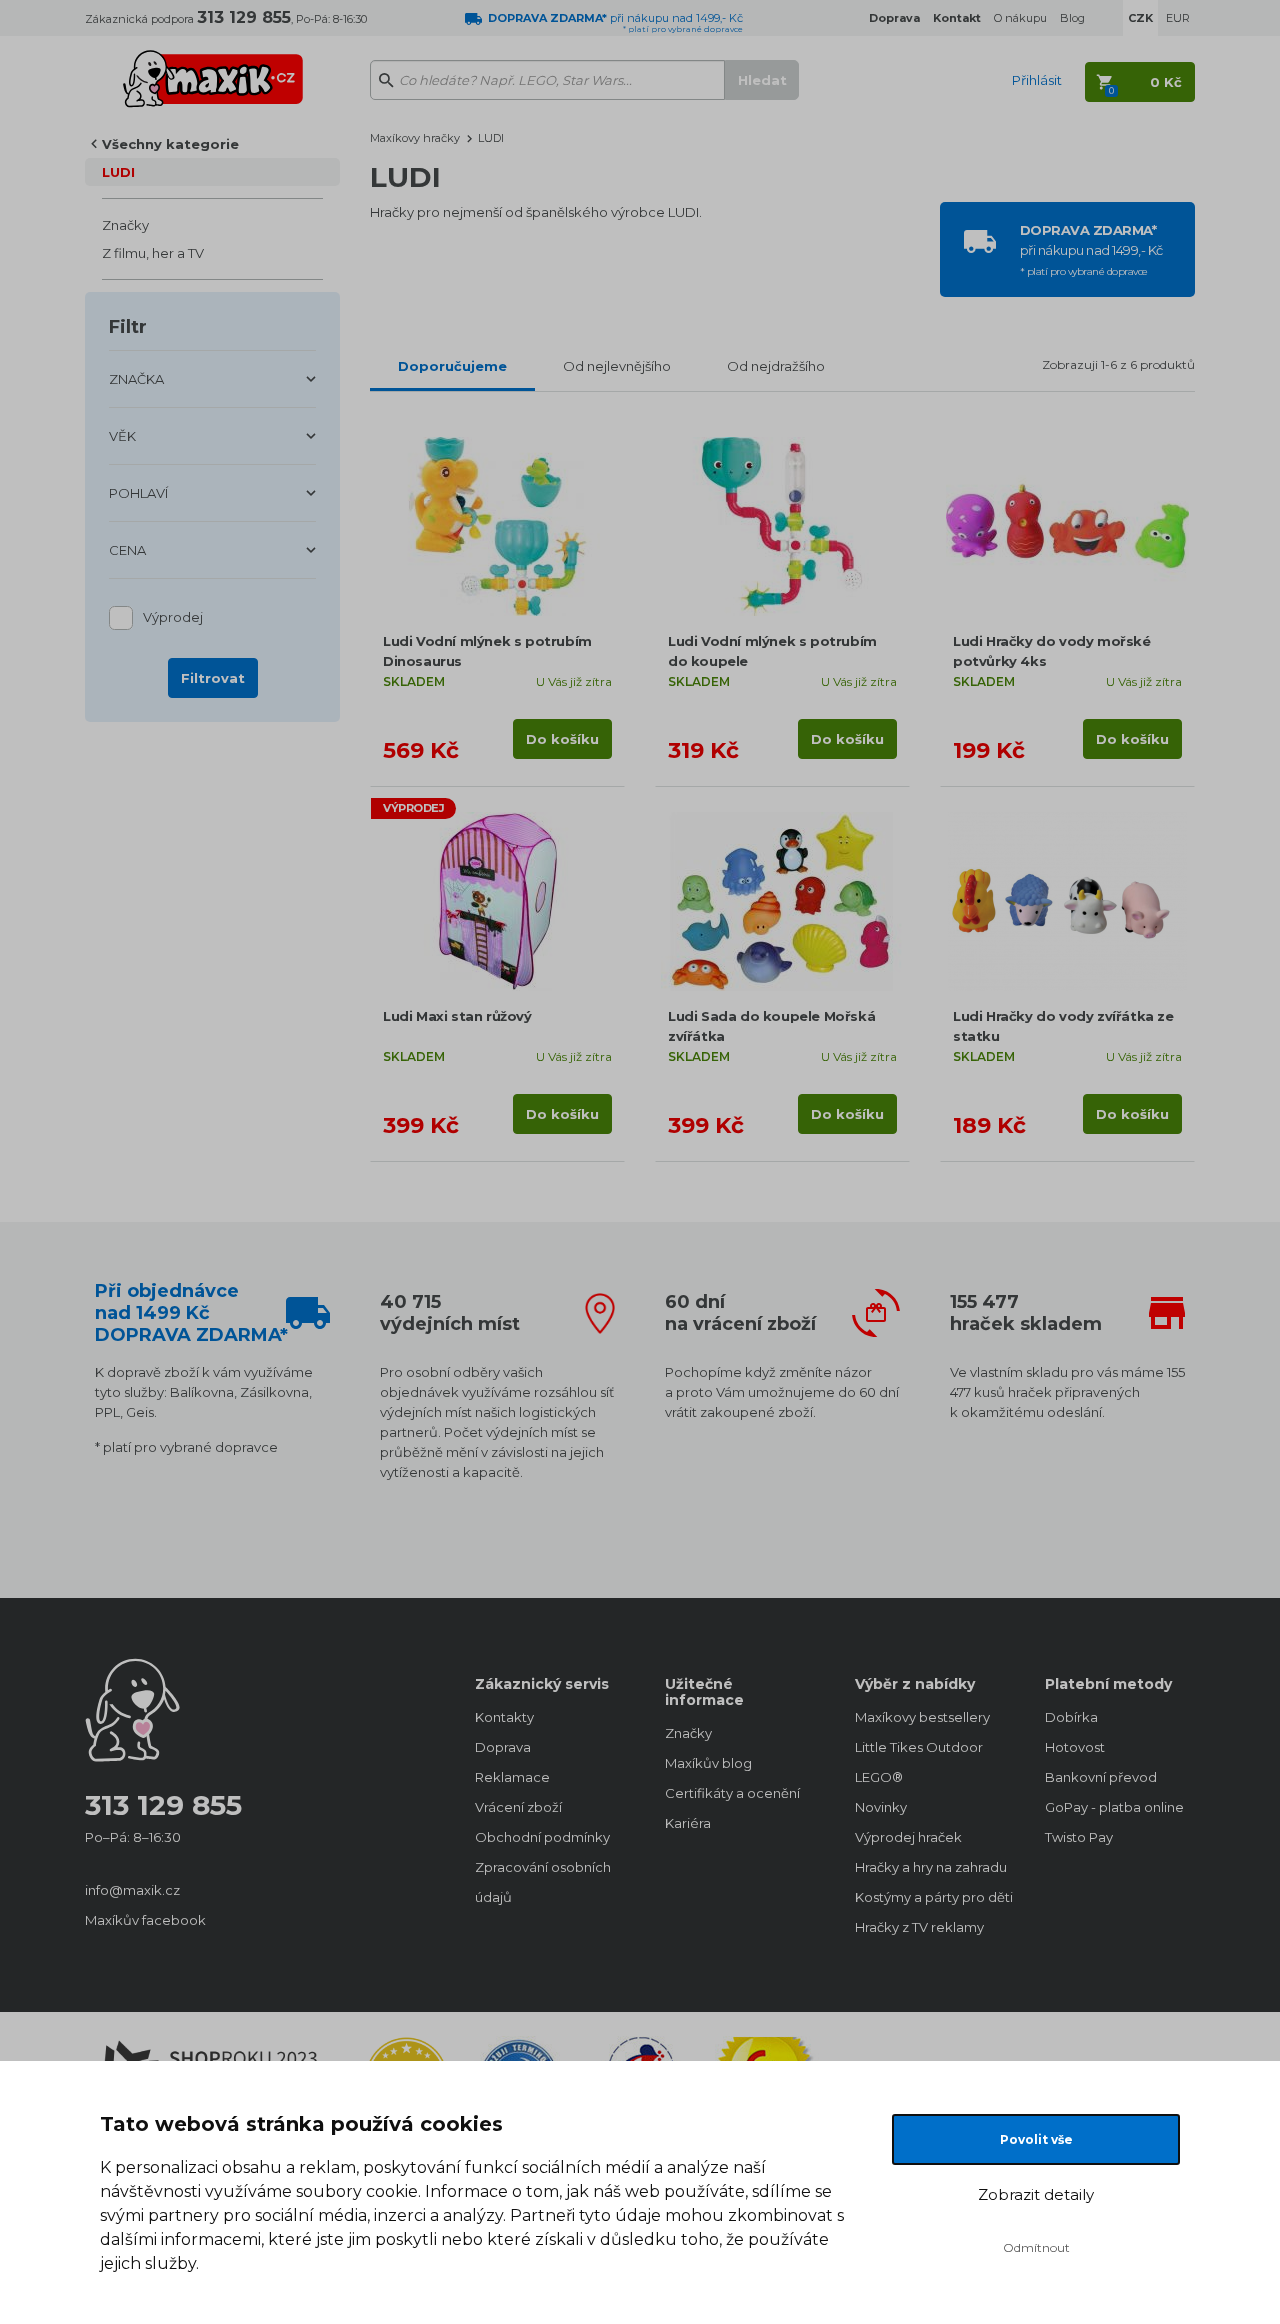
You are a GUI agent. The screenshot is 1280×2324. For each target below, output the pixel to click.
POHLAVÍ (138, 493)
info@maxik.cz (132, 1890)
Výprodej (173, 617)
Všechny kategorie (170, 144)
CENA (127, 550)
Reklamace (512, 1777)
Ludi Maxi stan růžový (457, 1016)
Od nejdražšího (776, 366)
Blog (1072, 18)
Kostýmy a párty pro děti (930, 1897)
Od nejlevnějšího (617, 366)
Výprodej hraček (908, 1837)
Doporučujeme (452, 366)
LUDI (118, 172)
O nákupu (1020, 18)
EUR (1178, 18)
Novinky (881, 1807)
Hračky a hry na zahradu (930, 1867)
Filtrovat (213, 678)
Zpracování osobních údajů (543, 1882)
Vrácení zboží (518, 1807)
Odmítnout (1036, 2247)
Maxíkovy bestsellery (922, 1717)
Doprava (503, 1747)
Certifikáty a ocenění (732, 1793)
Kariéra (688, 1823)
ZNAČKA (136, 379)
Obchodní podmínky (542, 1837)
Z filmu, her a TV (153, 253)
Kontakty (504, 1717)
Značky (125, 225)
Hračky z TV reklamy (919, 1927)
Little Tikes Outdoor (919, 1747)
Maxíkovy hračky (415, 138)
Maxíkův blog (708, 1763)
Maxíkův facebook (145, 1920)
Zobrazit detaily (1036, 2194)
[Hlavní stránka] (213, 70)
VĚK (122, 436)
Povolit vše (1036, 2139)
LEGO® (879, 1777)
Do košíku (562, 739)
